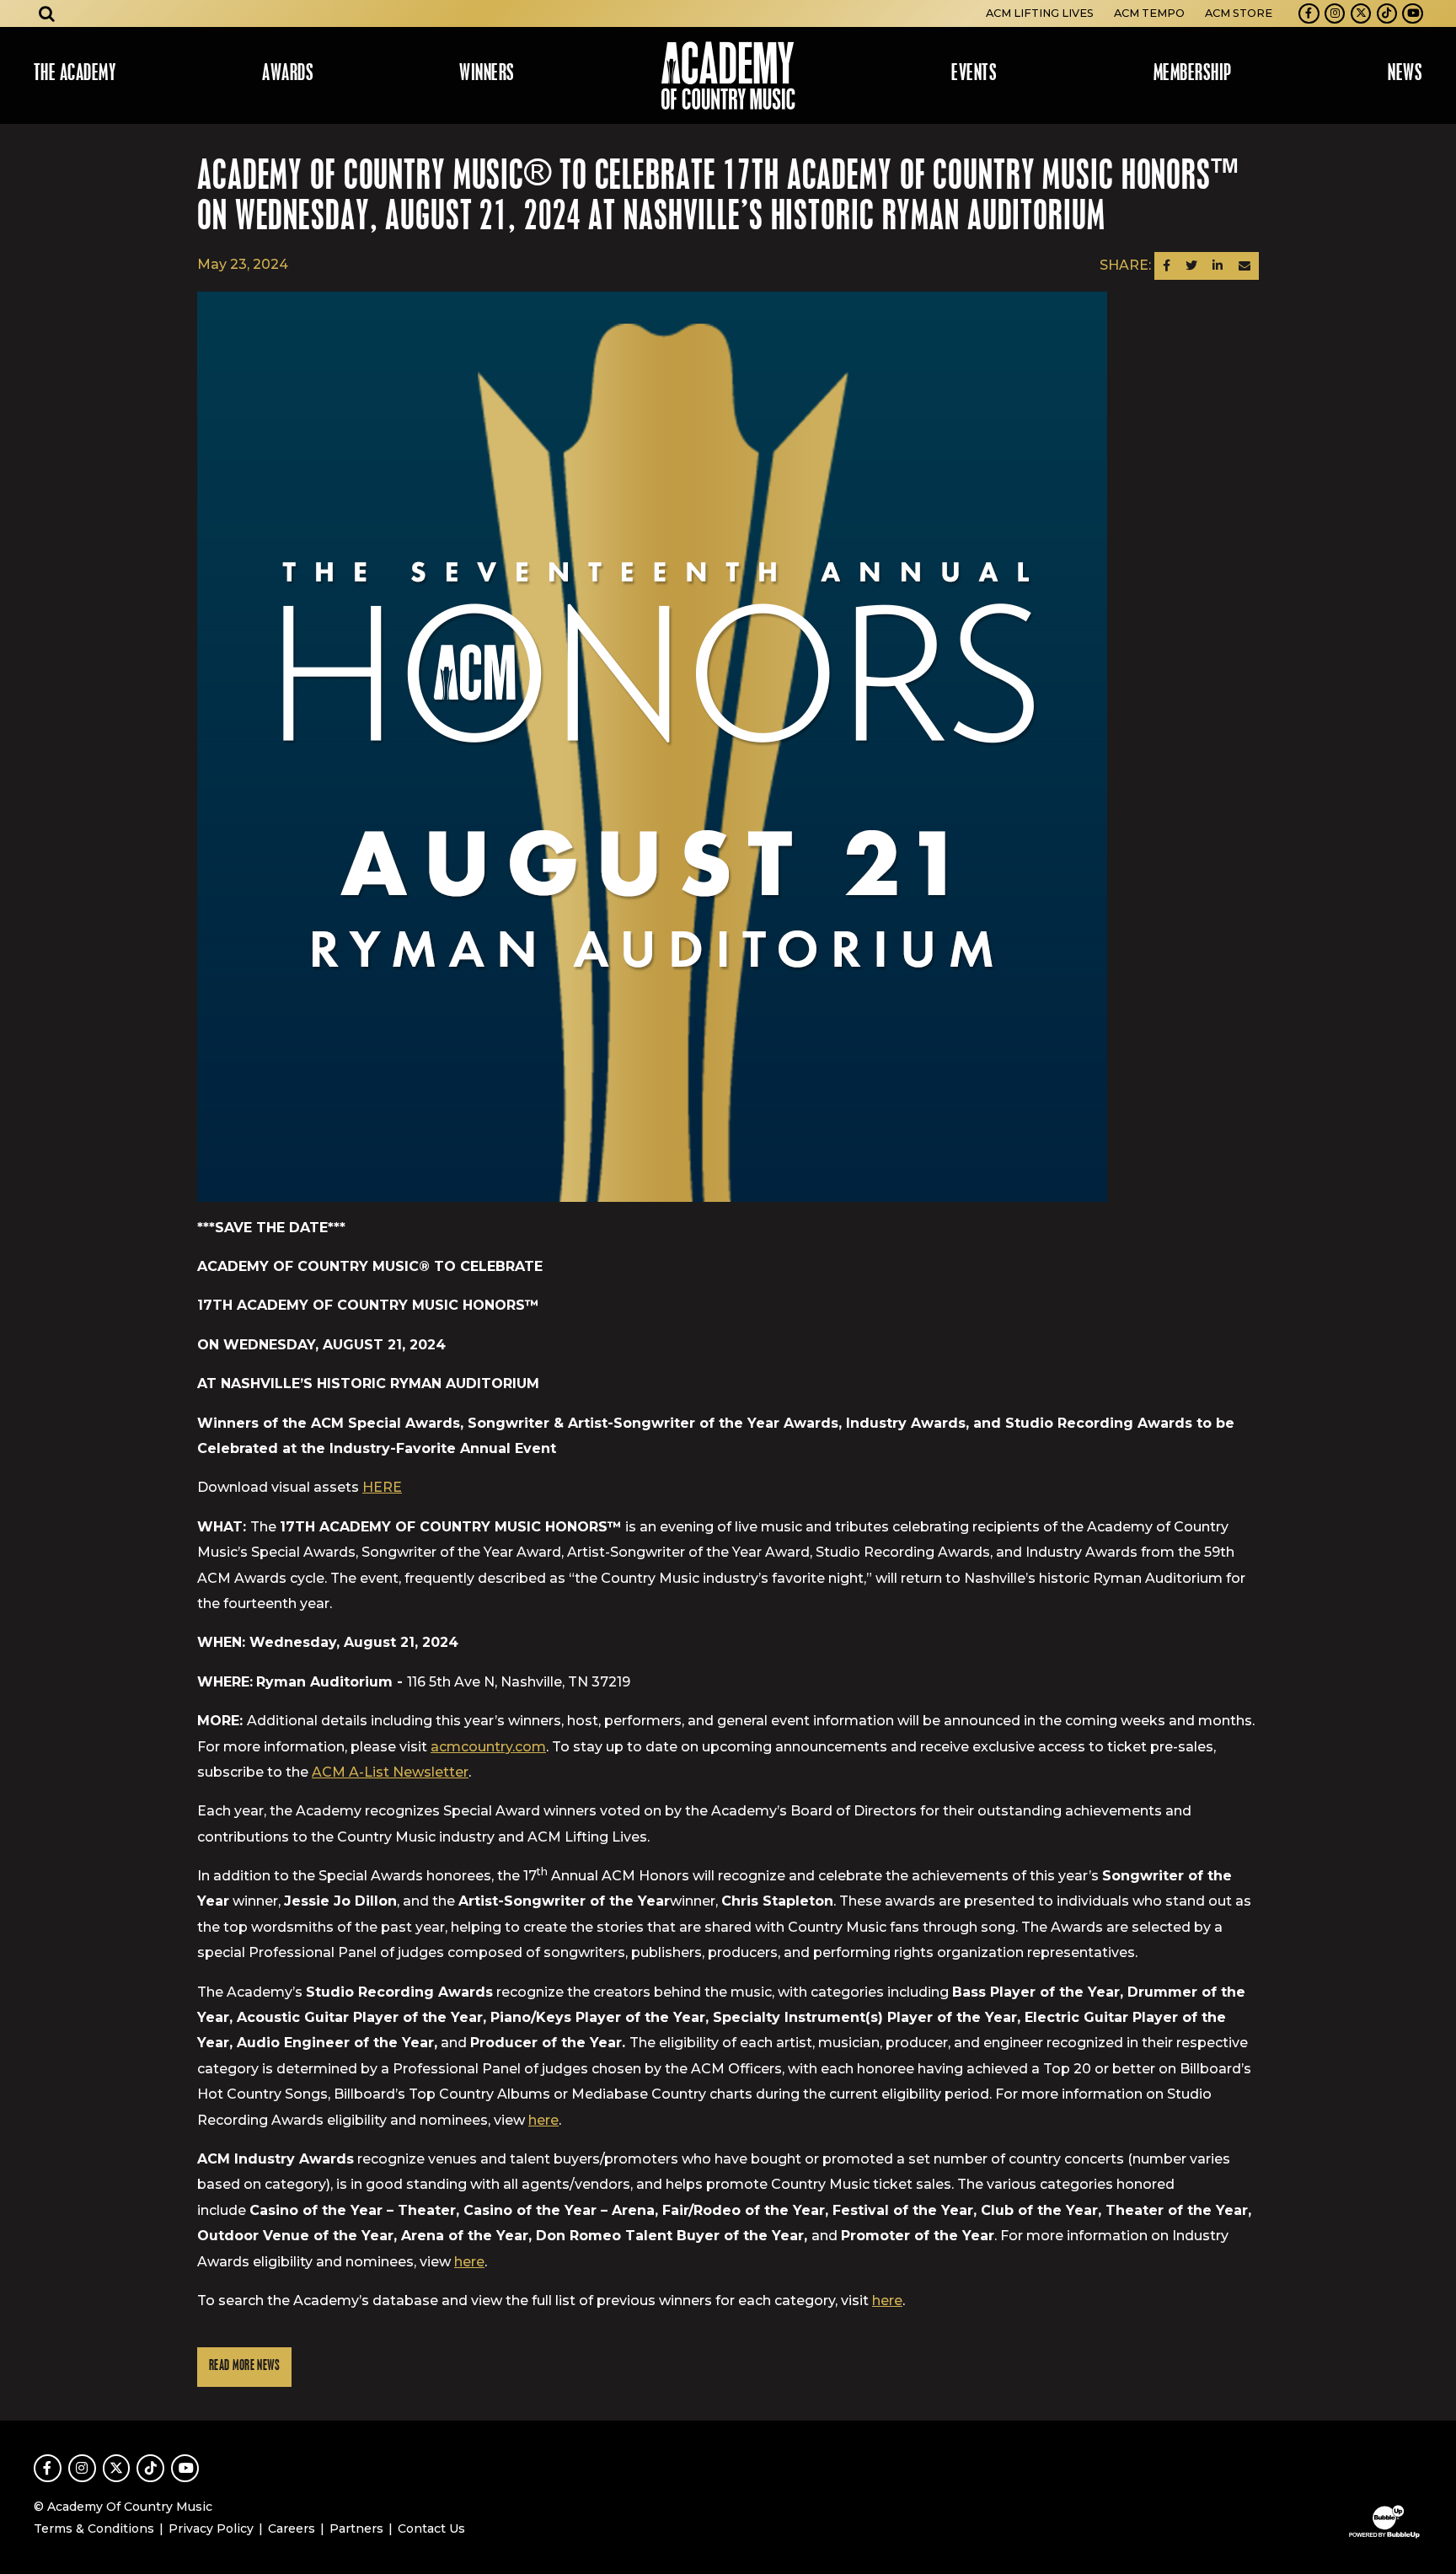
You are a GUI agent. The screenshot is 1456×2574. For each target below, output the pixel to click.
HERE (382, 1487)
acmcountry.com (488, 1747)
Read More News (244, 2366)
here (543, 2120)
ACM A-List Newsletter (390, 1772)
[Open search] (47, 13)
